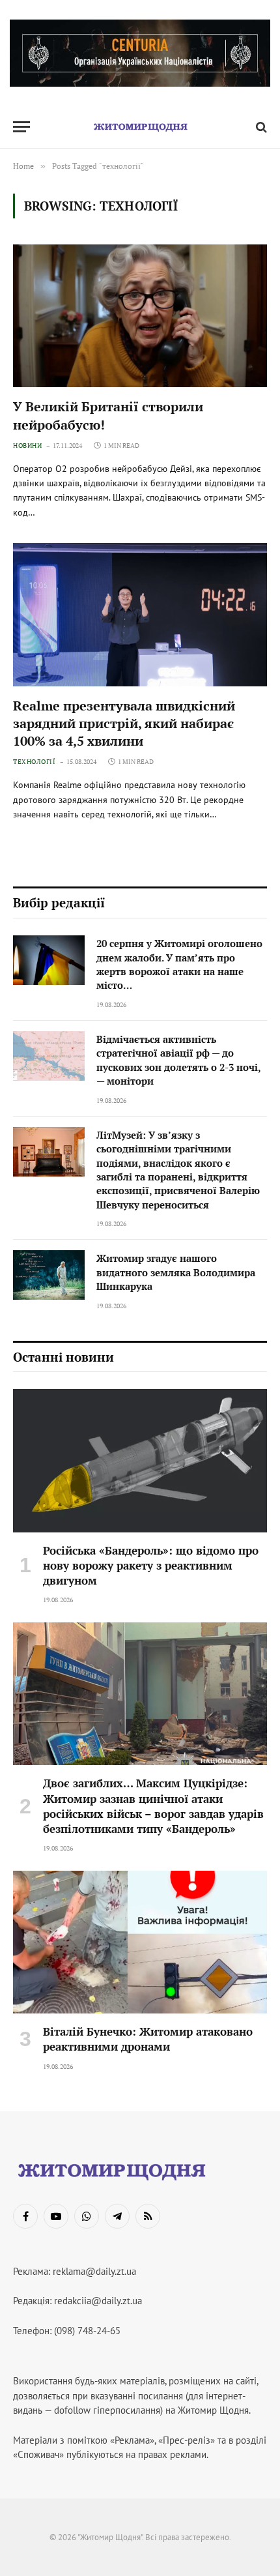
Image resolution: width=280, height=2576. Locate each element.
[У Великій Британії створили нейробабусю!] (140, 316)
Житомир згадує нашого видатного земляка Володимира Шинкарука (176, 1272)
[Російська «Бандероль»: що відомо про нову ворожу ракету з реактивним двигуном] (140, 1460)
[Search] (260, 127)
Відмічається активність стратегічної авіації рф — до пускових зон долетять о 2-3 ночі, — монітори (178, 1060)
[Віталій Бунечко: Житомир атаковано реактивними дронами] (140, 1942)
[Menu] (21, 127)
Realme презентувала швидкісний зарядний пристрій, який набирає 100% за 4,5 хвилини (124, 723)
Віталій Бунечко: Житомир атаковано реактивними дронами (148, 2039)
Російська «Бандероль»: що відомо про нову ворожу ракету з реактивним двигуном (151, 1565)
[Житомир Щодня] (140, 127)
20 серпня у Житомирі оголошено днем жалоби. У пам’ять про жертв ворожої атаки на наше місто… (179, 964)
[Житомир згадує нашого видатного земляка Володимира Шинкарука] (49, 1275)
